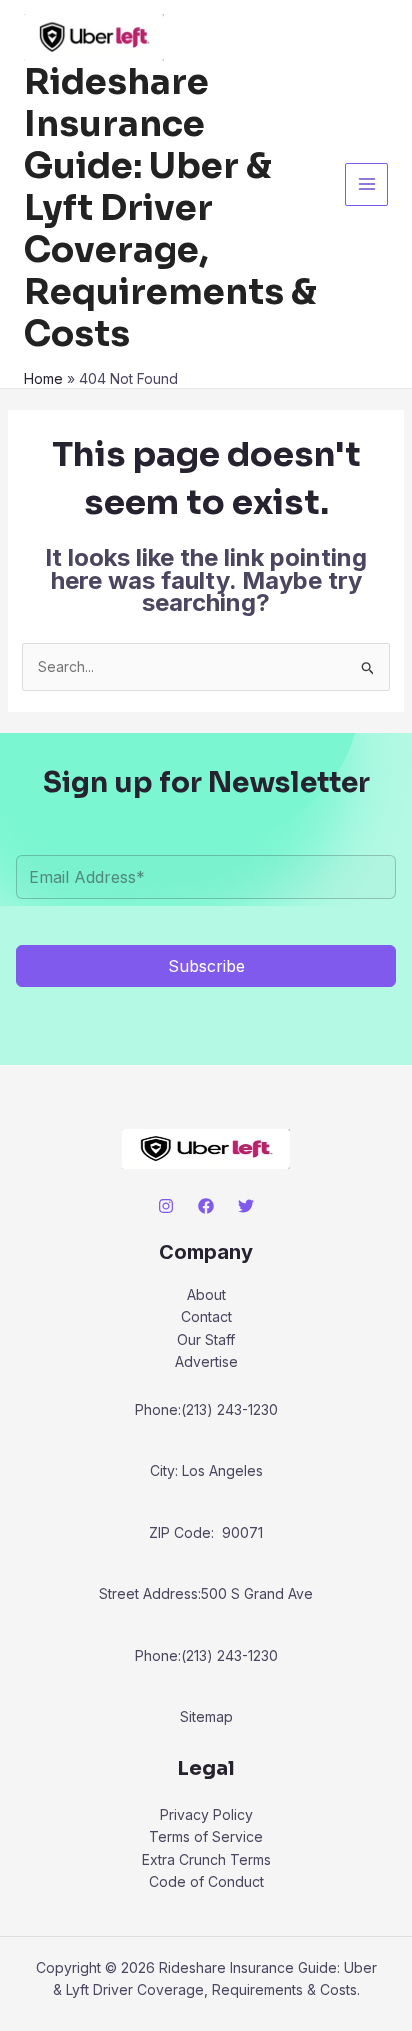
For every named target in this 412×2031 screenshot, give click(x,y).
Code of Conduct (206, 1881)
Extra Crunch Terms (206, 1859)
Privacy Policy (206, 1814)
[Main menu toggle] (366, 184)
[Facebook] (206, 1206)
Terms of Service (206, 1836)
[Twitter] (246, 1206)
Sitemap (206, 1716)
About (206, 1294)
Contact (206, 1316)
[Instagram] (166, 1206)
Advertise (206, 1361)
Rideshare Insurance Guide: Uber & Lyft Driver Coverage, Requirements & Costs (170, 208)
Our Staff (206, 1339)
